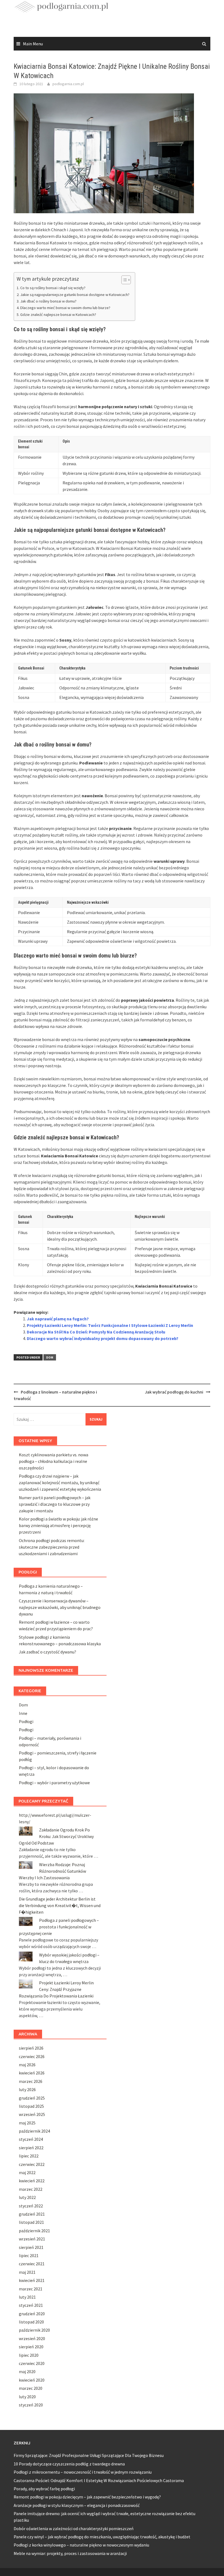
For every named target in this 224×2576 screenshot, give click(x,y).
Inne (23, 1713)
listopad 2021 (31, 2222)
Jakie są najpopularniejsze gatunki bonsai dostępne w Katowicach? (75, 295)
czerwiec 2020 (32, 2363)
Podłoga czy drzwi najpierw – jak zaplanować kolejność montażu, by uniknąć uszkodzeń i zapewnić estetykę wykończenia (60, 1483)
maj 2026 (27, 2065)
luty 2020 (27, 2397)
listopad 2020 (31, 2322)
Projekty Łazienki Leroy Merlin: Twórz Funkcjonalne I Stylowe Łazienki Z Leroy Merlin (110, 1325)
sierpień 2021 (31, 2247)
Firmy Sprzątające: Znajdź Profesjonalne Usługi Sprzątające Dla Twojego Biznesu (89, 2455)
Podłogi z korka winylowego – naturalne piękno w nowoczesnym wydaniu (81, 2545)
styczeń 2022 (31, 2206)
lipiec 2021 (29, 2255)
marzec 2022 (31, 2189)
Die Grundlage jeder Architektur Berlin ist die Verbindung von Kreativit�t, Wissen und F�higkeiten (60, 1905)
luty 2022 (27, 2197)
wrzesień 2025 (32, 2114)
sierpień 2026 (31, 2048)
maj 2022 (27, 2172)
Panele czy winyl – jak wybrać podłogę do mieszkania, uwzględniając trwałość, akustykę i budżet (102, 2537)
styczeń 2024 (31, 2139)
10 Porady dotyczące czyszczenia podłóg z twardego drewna (69, 2464)
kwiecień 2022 (32, 2181)
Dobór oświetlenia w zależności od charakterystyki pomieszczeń (74, 2528)
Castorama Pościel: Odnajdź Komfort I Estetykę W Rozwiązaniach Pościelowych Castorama (99, 2480)
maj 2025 (27, 2123)
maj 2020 (27, 2372)
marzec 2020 (31, 2388)
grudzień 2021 (32, 2214)
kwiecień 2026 (32, 2073)
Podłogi (26, 1721)
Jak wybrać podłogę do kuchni (174, 1392)
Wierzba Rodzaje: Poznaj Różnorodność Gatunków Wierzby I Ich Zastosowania (52, 1871)
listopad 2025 (31, 2106)
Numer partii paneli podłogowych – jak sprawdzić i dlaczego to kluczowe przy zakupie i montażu (55, 1504)
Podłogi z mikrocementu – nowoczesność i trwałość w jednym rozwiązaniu (83, 2472)
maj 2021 (27, 2272)
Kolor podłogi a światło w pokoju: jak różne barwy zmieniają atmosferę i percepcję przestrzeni (58, 1525)
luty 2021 (27, 2297)
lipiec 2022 (29, 2156)
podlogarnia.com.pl (68, 84)
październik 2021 (34, 2231)
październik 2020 (34, 2330)
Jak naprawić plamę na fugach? (58, 1319)
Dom (50, 1357)
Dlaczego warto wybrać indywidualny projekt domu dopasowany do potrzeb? (103, 1338)
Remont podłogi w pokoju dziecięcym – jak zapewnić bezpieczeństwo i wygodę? (87, 2497)
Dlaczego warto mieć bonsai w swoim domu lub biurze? (65, 308)
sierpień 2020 (31, 2347)
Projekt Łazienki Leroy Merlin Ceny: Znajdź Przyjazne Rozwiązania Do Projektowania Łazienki (56, 1989)
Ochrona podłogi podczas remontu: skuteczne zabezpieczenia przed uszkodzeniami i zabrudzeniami (52, 1547)
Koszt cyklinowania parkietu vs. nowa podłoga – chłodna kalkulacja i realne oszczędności (54, 1461)
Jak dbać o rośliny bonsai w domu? (48, 301)
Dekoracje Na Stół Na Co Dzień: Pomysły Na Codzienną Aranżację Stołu (96, 1332)
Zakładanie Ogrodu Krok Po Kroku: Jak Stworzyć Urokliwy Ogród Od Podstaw (56, 1836)
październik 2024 (34, 2131)
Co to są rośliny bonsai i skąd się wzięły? (53, 288)
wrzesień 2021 (32, 2239)
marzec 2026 (31, 2081)
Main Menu (33, 44)
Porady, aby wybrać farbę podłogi (44, 2489)
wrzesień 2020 (32, 2338)
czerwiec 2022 (32, 2164)
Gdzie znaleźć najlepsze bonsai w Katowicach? (58, 315)
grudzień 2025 (32, 2098)
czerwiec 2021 (32, 2264)
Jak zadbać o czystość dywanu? (48, 1652)
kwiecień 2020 (32, 2380)
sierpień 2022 (31, 2148)
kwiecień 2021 (32, 2280)
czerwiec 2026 (32, 2056)
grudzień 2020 (32, 2314)
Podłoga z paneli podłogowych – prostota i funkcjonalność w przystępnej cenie (59, 1927)
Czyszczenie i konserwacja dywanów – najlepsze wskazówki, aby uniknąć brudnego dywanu (60, 1607)
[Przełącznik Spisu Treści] (123, 280)
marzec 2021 (31, 2289)
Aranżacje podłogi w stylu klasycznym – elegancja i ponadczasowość (77, 2505)
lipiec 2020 (29, 2355)
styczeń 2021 (31, 2305)
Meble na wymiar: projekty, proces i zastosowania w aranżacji (70, 2553)
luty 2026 (27, 2089)
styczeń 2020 (31, 2405)
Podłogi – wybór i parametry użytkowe (54, 1783)
